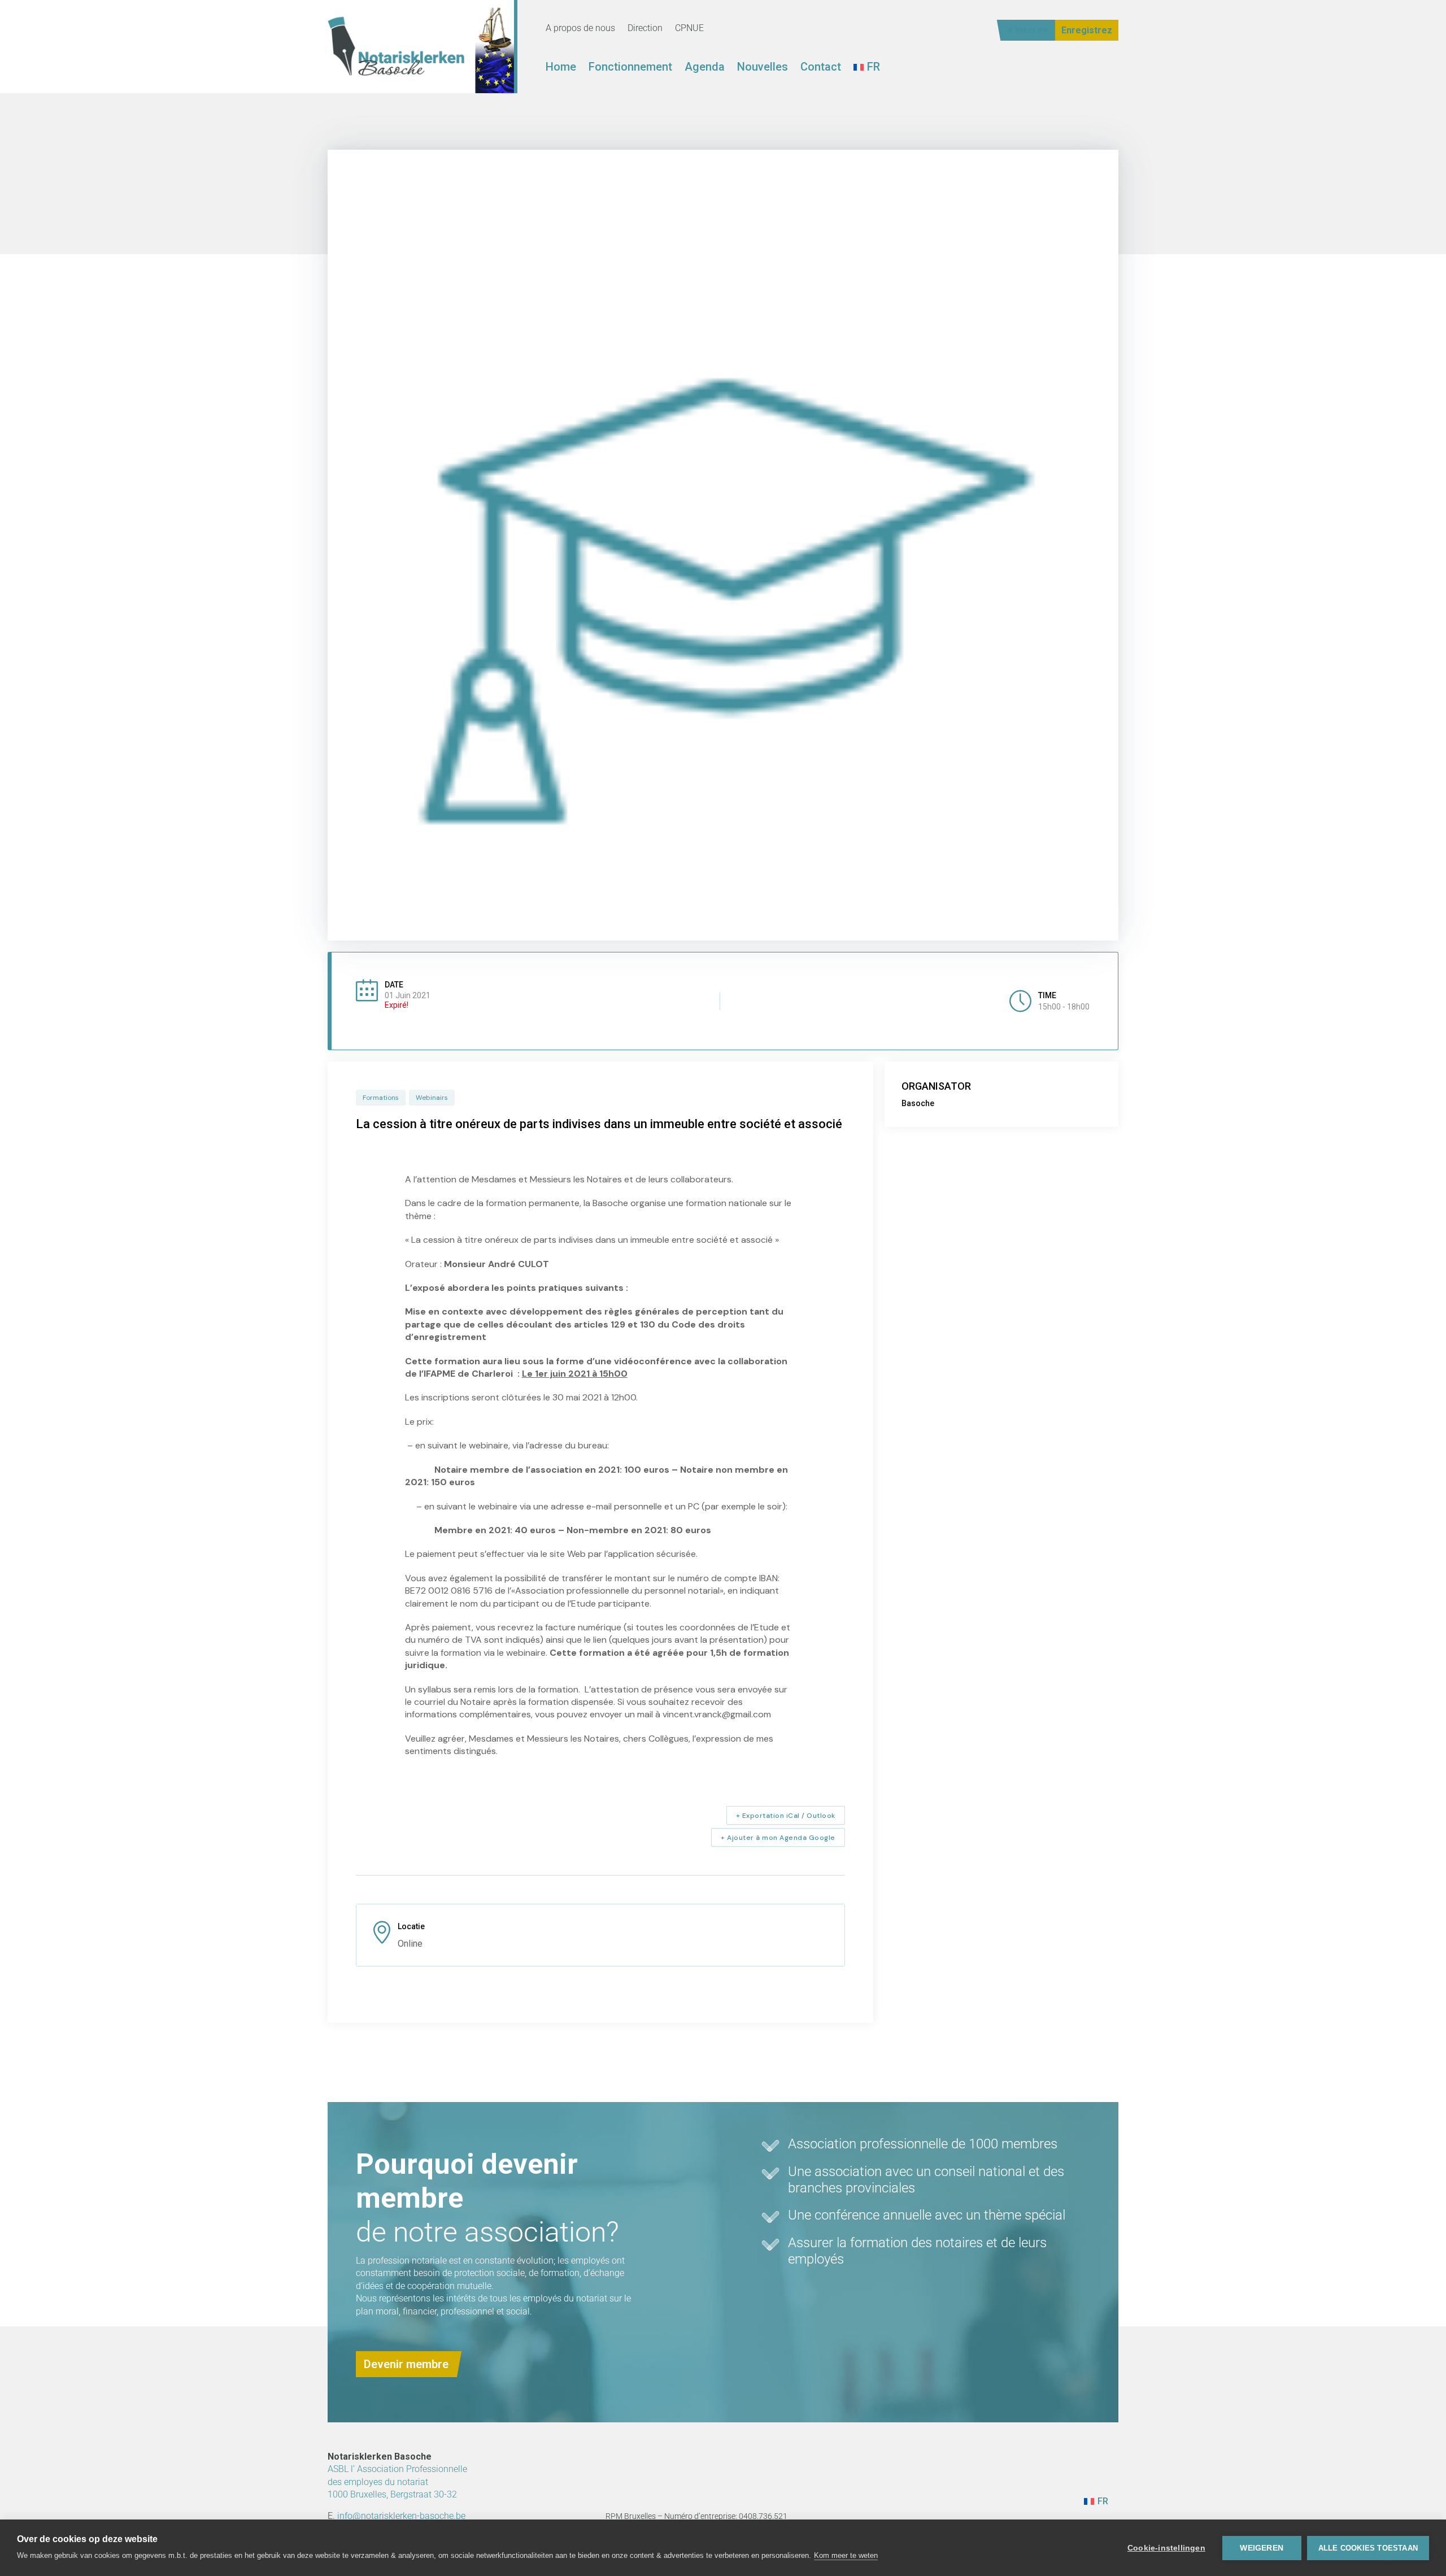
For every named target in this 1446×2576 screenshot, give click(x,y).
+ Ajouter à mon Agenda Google (778, 1838)
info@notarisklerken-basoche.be (401, 2516)
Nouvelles (763, 68)
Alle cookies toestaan (1368, 2548)
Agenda (705, 68)
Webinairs (432, 1098)
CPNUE (689, 29)
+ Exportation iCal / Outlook (786, 1816)
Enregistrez (1087, 30)
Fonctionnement (630, 68)
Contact (821, 68)
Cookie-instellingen (1166, 2548)
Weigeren (1262, 2548)
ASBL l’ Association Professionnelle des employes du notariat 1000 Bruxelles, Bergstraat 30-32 (397, 2482)
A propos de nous (580, 29)
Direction (645, 29)
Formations (381, 1098)
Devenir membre (406, 2364)
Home (561, 68)
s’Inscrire (1028, 30)
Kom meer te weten (846, 2555)
